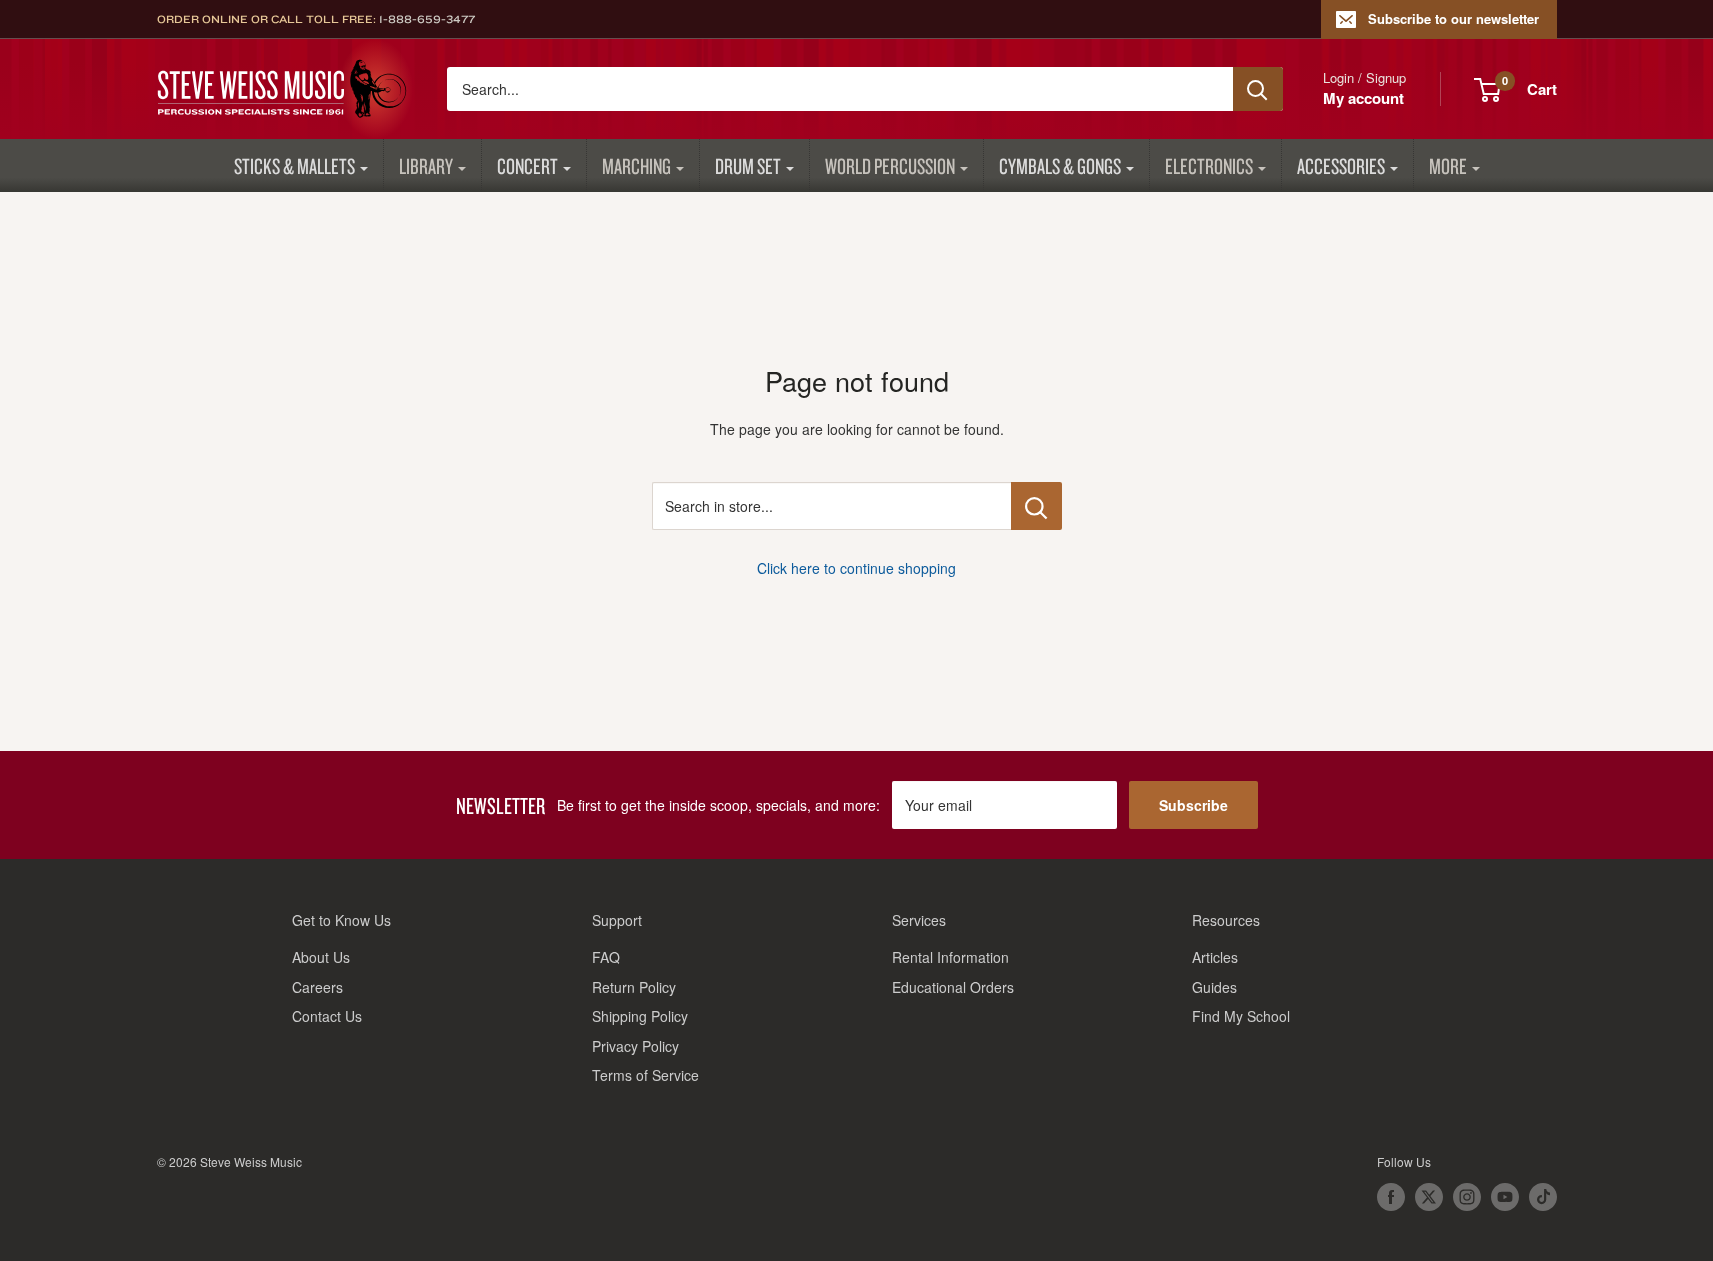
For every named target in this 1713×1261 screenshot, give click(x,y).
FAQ (606, 957)
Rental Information (950, 957)
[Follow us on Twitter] (1429, 1197)
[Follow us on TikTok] (1543, 1197)
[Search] (1258, 89)
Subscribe (1193, 805)
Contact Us (327, 1016)
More (1448, 165)
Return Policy (634, 987)
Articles (1215, 957)
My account (1363, 98)
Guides (1214, 987)
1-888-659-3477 (427, 19)
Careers (317, 987)
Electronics (1209, 165)
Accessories (1341, 165)
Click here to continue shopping (856, 568)
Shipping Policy (640, 1016)
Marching (636, 165)
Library (426, 165)
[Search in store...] (1036, 506)
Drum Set (748, 165)
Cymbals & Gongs (1060, 165)
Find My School (1241, 1016)
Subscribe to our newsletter (1453, 18)
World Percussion (890, 165)
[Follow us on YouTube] (1505, 1197)
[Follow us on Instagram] (1467, 1197)
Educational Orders (953, 987)
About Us (321, 957)
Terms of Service (645, 1075)
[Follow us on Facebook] (1391, 1197)
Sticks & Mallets (294, 165)
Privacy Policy (635, 1046)
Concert (527, 165)
